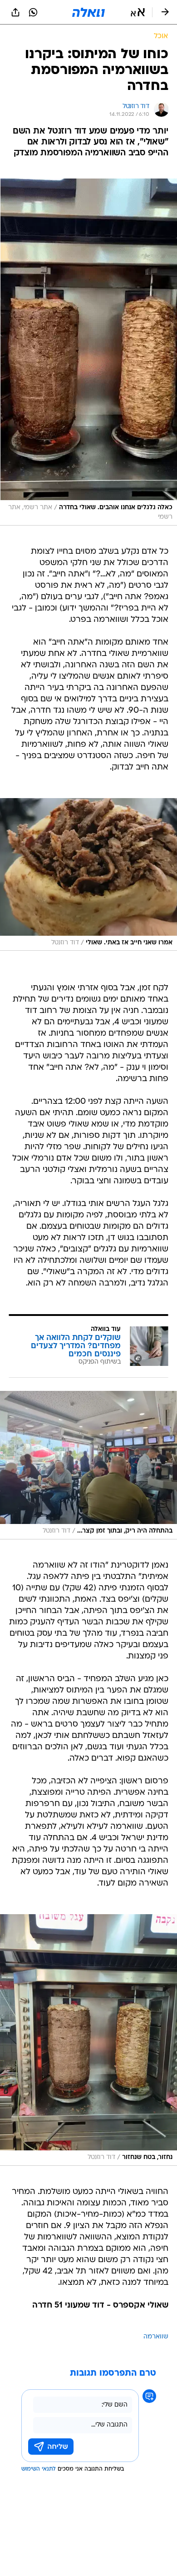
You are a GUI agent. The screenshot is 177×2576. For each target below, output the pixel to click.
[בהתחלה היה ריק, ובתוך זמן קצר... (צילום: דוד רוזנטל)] (88, 1465)
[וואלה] (88, 12)
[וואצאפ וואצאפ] (33, 12)
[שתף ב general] (15, 12)
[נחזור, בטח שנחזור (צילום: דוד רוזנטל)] (88, 2040)
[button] (138, 12)
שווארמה (156, 2337)
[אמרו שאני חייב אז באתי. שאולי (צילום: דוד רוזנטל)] (88, 875)
